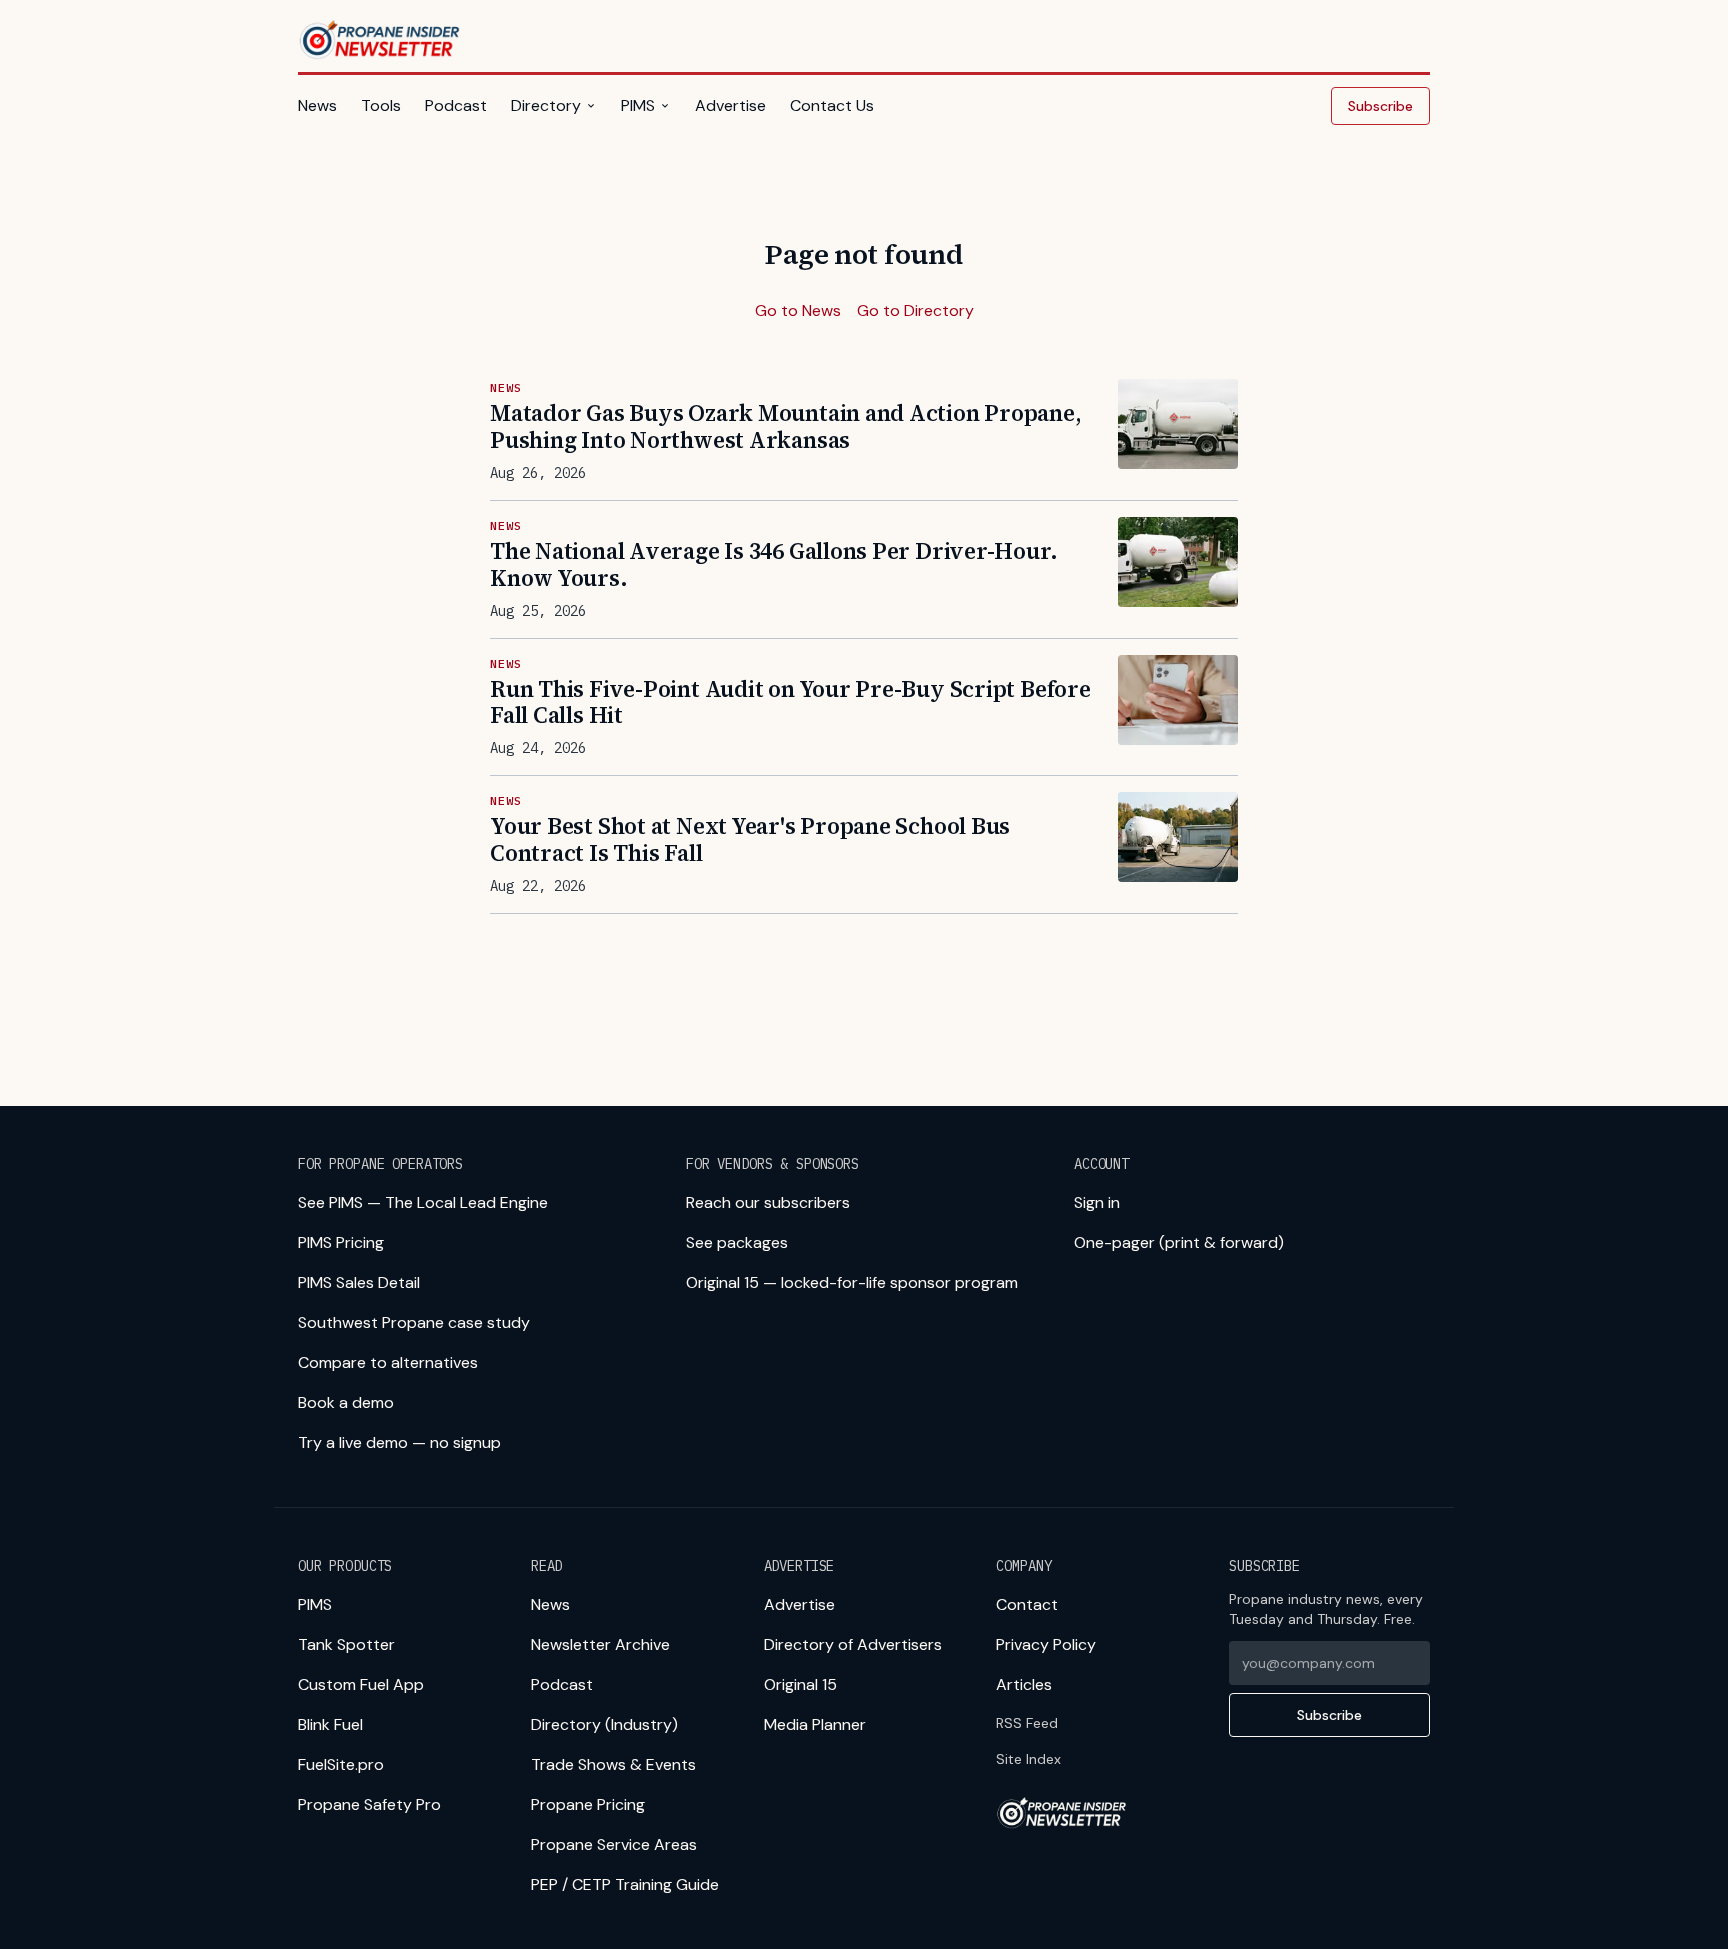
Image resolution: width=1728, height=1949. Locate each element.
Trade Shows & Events (613, 1764)
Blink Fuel (330, 1724)
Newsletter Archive (600, 1644)
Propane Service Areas (614, 1844)
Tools (381, 105)
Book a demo (346, 1402)
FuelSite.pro (341, 1764)
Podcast (456, 105)
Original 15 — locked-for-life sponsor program (852, 1282)
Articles (1024, 1684)
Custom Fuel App (361, 1684)
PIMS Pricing (341, 1242)
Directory (546, 105)
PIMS (638, 105)
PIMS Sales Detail (359, 1282)
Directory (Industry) (604, 1724)
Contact (1027, 1604)
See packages (737, 1242)
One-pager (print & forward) (1179, 1242)
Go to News (798, 310)
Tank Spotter (346, 1644)
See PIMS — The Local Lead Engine (423, 1202)
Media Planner (815, 1724)
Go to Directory (915, 310)
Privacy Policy (1046, 1644)
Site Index (1028, 1759)
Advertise (730, 105)
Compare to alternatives (388, 1362)
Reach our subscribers (768, 1202)
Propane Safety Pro (369, 1804)
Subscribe (1380, 106)
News (317, 105)
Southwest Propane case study (414, 1322)
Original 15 (800, 1684)
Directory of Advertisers (853, 1644)
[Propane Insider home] (380, 40)
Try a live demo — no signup (399, 1442)
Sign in (1097, 1202)
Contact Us (832, 105)
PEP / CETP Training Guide (625, 1884)
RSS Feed (1027, 1723)
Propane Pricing (588, 1804)
